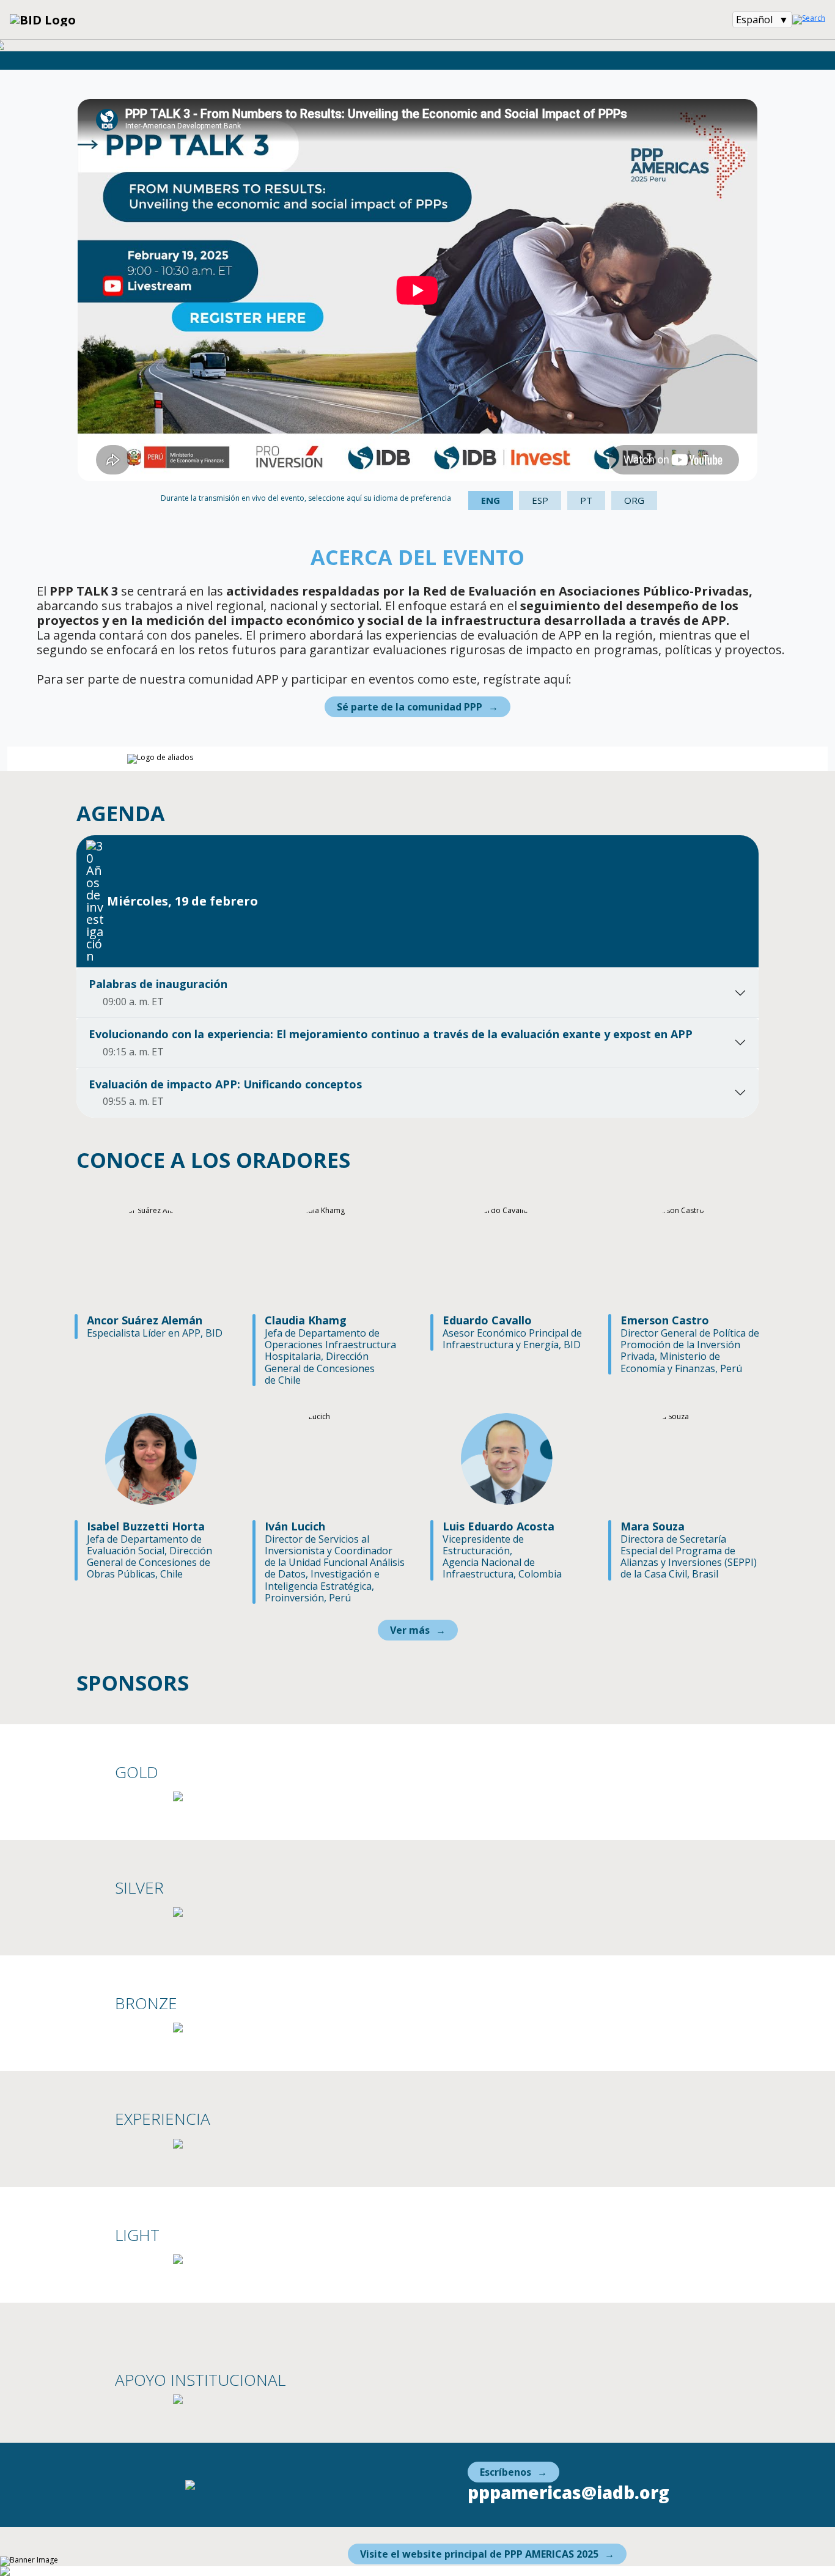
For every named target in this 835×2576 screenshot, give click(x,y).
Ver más (410, 1630)
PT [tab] (586, 500)
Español (754, 20)
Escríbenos (506, 2472)
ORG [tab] (634, 500)
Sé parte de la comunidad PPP (410, 707)
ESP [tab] (540, 500)
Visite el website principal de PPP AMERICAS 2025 (479, 2554)
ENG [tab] (491, 500)
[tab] (417, 901)
